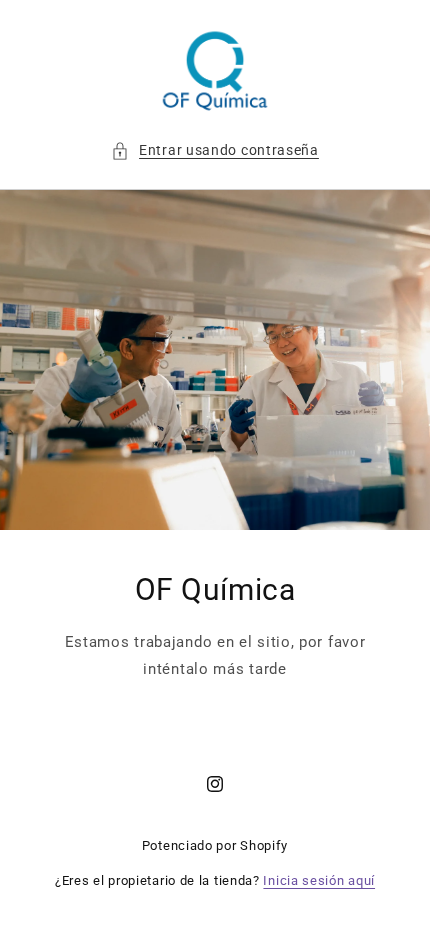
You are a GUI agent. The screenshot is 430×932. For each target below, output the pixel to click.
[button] (215, 150)
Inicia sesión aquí (319, 880)
